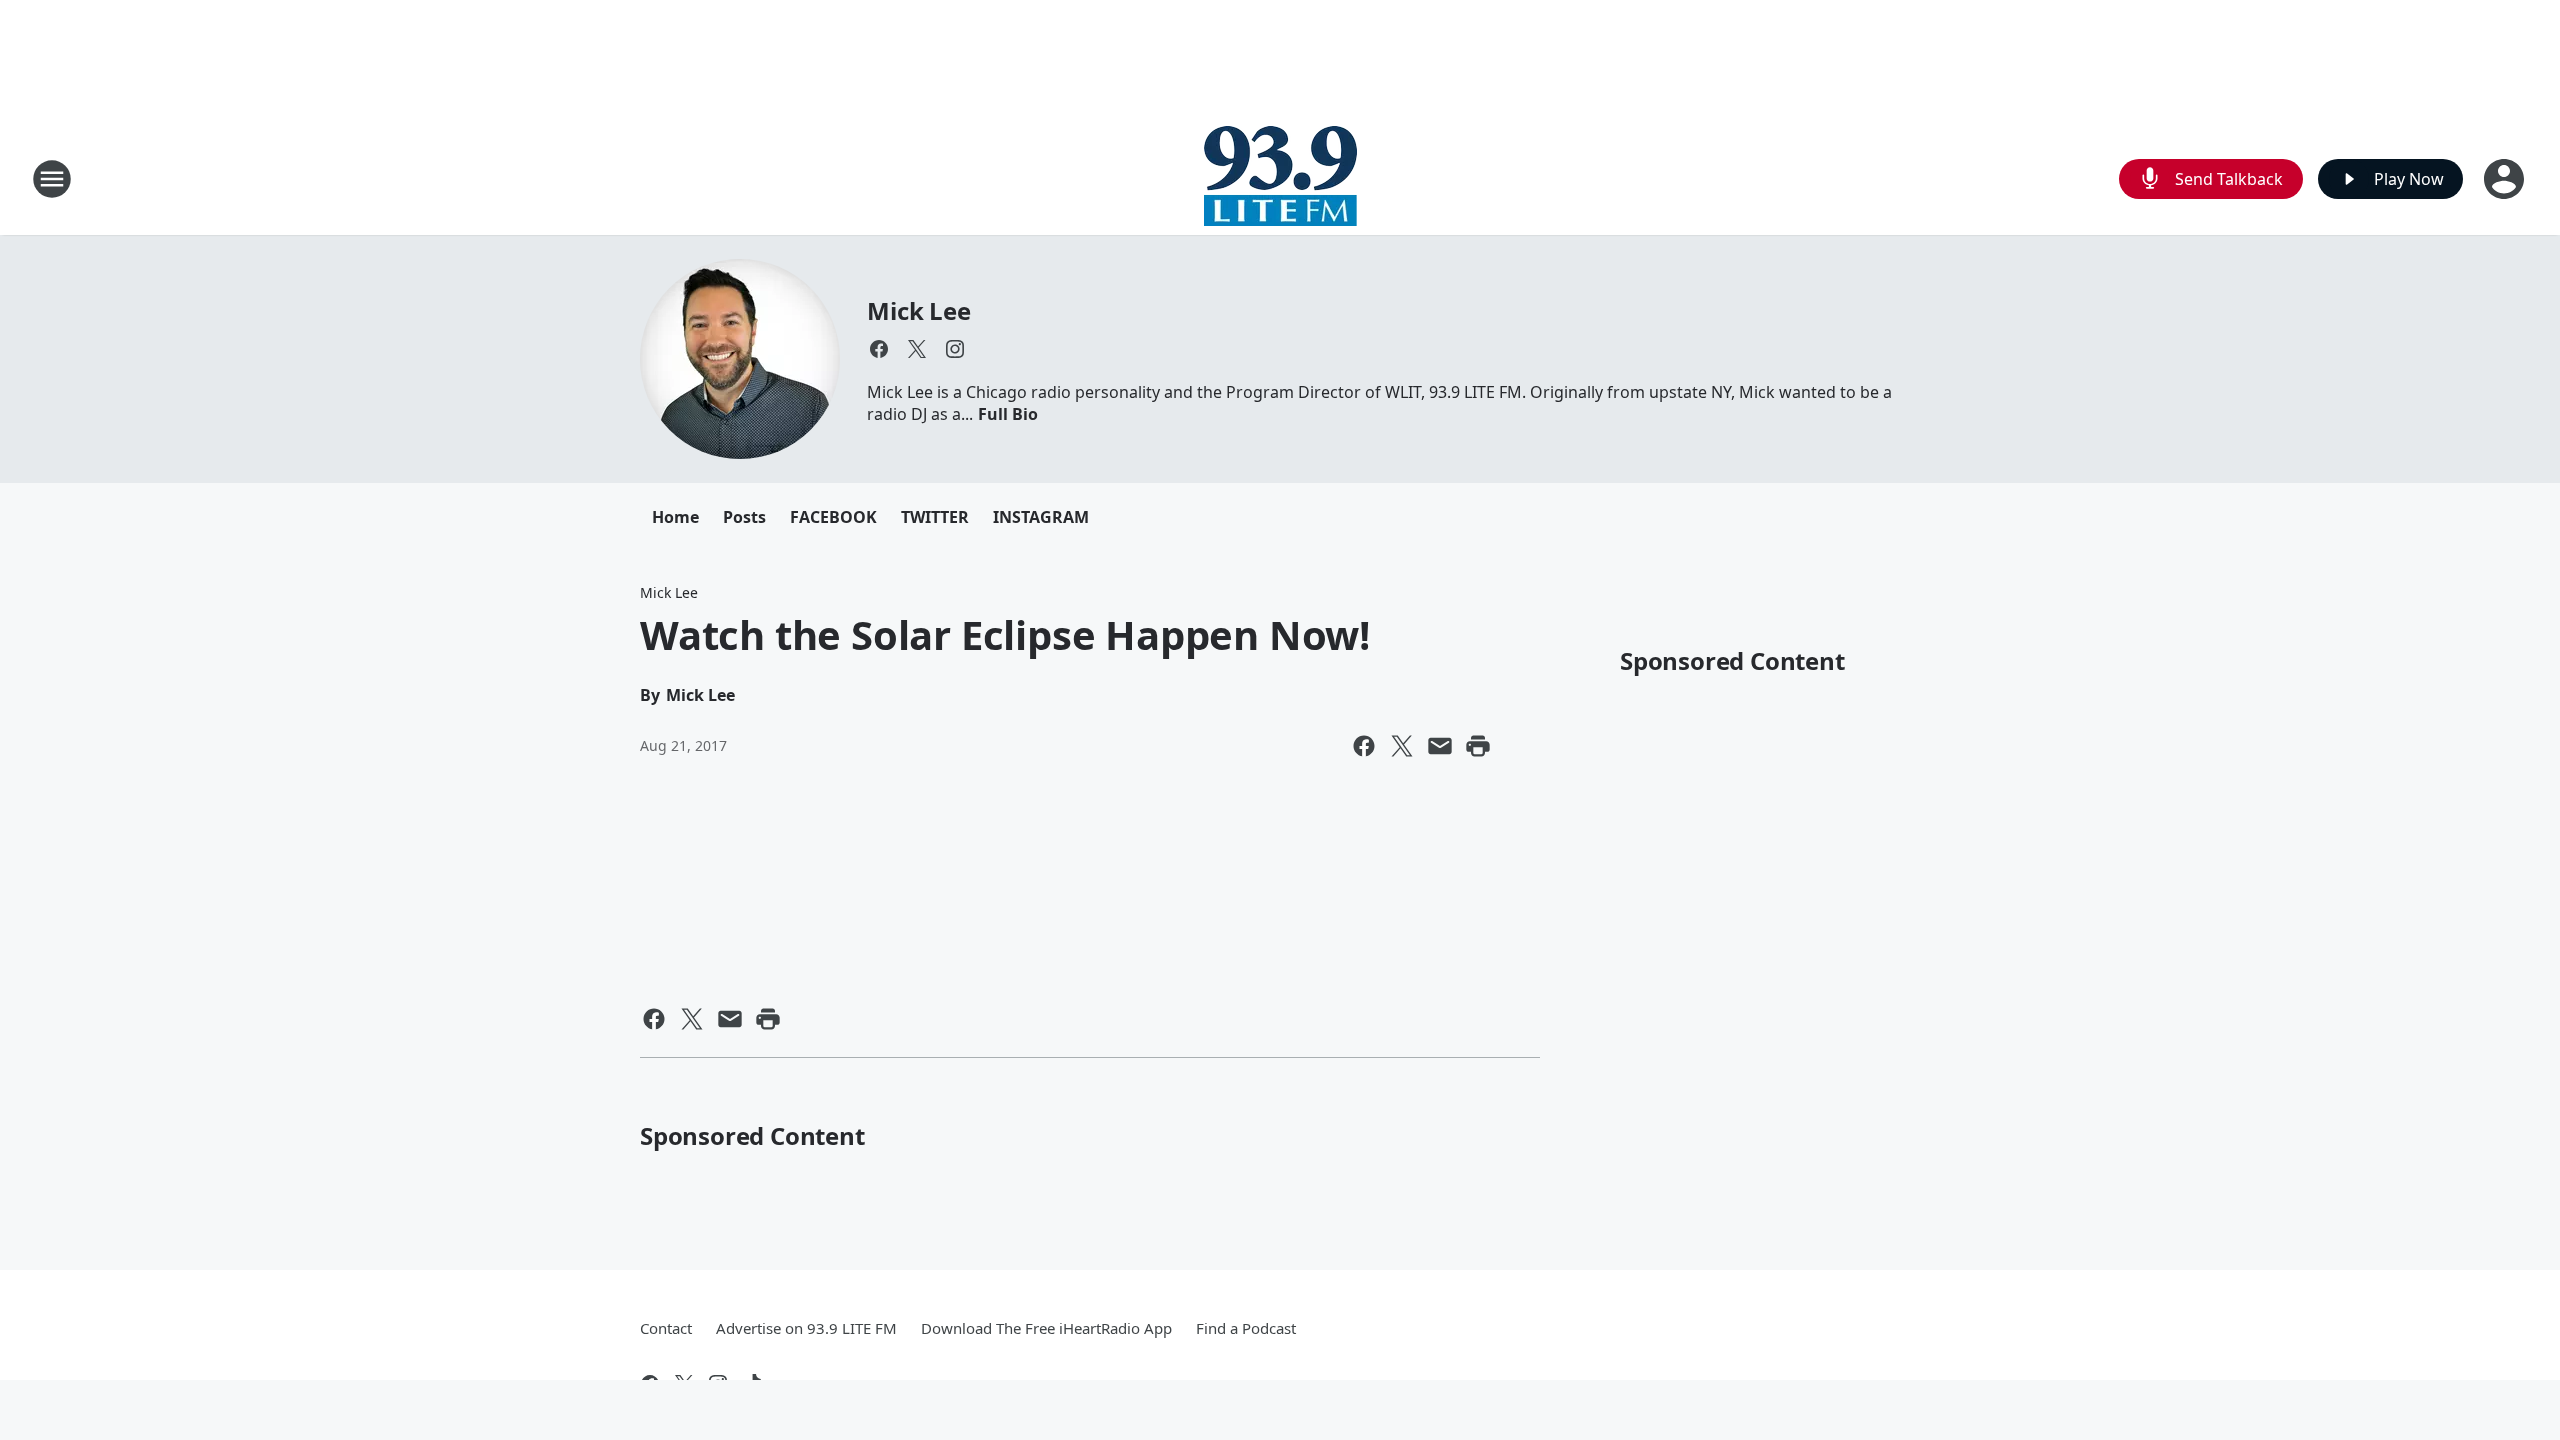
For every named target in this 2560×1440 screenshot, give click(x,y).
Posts (744, 517)
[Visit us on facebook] (879, 349)
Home (675, 517)
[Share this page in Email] (1440, 746)
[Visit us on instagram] (955, 349)
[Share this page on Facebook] (1364, 746)
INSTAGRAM (1041, 517)
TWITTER (935, 517)
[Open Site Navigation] (52, 179)
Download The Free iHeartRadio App (1046, 1328)
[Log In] (2506, 179)
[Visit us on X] (917, 349)
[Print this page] (1478, 746)
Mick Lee (918, 310)
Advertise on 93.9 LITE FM (806, 1328)
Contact (666, 1328)
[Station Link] (1280, 178)
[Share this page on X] (1402, 746)
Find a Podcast (1246, 1328)
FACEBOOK (833, 517)
